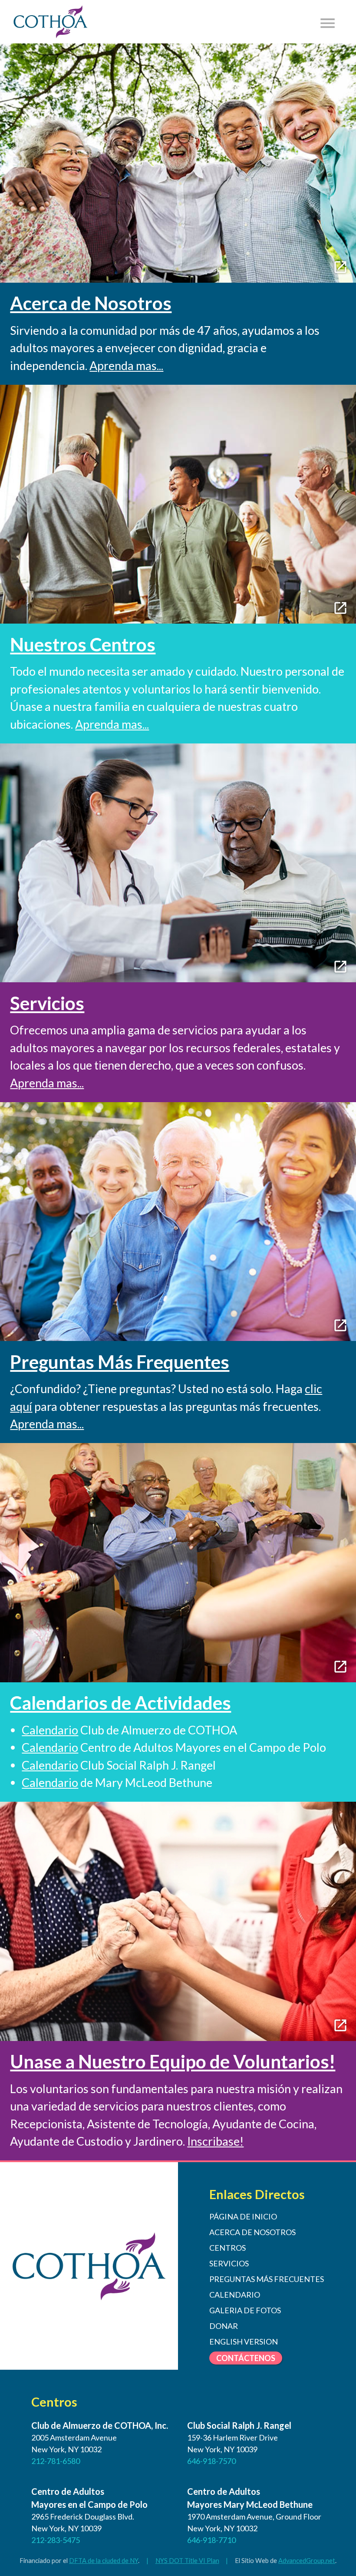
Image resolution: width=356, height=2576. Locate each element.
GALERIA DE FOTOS (245, 2310)
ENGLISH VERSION (244, 2342)
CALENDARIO (235, 2295)
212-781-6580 (56, 2461)
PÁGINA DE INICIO (243, 2216)
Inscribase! (215, 2141)
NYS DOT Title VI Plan (187, 2561)
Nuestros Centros (83, 644)
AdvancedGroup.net (307, 2561)
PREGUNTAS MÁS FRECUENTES (267, 2279)
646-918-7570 (211, 2461)
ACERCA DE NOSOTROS (252, 2232)
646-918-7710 (211, 2540)
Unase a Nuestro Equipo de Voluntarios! (173, 2061)
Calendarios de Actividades (120, 1703)
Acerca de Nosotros (91, 303)
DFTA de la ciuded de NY (104, 2561)
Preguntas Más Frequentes (120, 1362)
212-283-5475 (56, 2540)
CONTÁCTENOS (246, 2358)
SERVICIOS (229, 2263)
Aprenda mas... (126, 365)
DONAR (224, 2326)
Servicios (47, 1003)
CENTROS (227, 2248)
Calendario (50, 1730)
